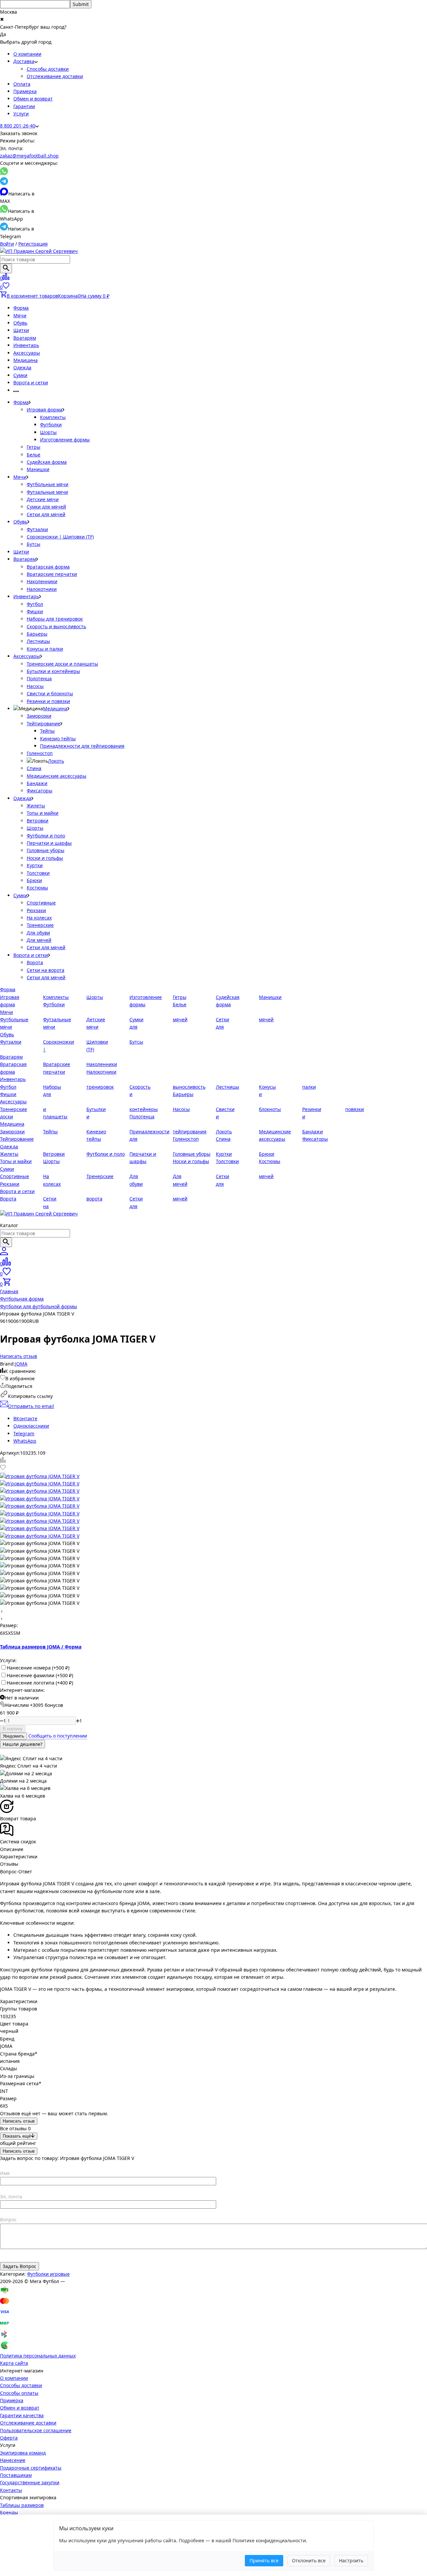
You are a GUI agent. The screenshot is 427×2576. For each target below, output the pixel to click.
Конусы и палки (45, 649)
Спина (34, 768)
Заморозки (39, 716)
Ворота (35, 962)
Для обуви (38, 933)
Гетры (34, 447)
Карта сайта (14, 2363)
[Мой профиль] (4, 1253)
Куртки (35, 865)
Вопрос (8, 2220)
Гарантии (24, 106)
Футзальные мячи (47, 492)
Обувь (20, 323)
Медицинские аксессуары (57, 776)
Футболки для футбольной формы (39, 1306)
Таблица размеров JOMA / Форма (41, 1647)
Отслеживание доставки (55, 76)
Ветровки (38, 821)
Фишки (35, 611)
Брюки (34, 880)
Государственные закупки (30, 2482)
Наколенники (42, 581)
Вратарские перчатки (52, 574)
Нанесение (13, 2460)
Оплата (22, 84)
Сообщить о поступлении (58, 1736)
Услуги (21, 114)
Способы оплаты (19, 2393)
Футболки (51, 425)
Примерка (25, 91)
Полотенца (39, 678)
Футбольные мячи (48, 484)
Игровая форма (45, 410)
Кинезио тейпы (58, 739)
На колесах (39, 918)
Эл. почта (11, 2196)
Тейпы (47, 731)
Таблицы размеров (22, 2505)
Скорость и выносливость (56, 626)
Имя (5, 2173)
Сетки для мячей (46, 514)
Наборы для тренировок (55, 619)
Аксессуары (27, 353)
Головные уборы (46, 850)
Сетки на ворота (46, 970)
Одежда (22, 367)
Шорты (48, 432)
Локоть (56, 761)
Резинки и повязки (48, 701)
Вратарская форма (48, 567)
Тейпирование (44, 723)
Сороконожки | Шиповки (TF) (60, 537)
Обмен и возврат (33, 99)
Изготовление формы (65, 440)
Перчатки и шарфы (49, 843)
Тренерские (40, 925)
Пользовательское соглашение (36, 2430)
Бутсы (34, 544)
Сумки (20, 375)
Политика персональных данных (38, 2356)
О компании (27, 54)
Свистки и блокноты (50, 693)
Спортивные (41, 903)
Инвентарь (26, 345)
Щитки (21, 330)
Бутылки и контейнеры (53, 671)
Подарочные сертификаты (31, 2468)
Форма (21, 308)
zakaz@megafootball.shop (29, 156)
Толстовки (38, 873)
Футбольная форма (22, 1299)
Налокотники (42, 589)
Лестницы (38, 641)
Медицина (26, 360)
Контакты (11, 2490)
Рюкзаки (36, 910)
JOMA (21, 1364)
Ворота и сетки (31, 383)
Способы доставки (48, 69)
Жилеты (36, 806)
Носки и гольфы (45, 858)
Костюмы (37, 888)
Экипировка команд (23, 2453)
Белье (34, 455)
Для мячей (39, 940)
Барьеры (37, 634)
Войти (7, 244)
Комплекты (53, 417)
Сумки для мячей (46, 507)
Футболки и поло (46, 836)
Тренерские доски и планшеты (62, 664)
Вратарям (25, 338)
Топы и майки (43, 813)
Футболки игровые (48, 2274)
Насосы (35, 686)
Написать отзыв (19, 2121)
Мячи (20, 315)
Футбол (35, 604)
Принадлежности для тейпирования (82, 746)
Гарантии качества (22, 2415)
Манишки (38, 469)
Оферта (9, 2438)
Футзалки (37, 529)
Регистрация (33, 244)
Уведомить (14, 1736)
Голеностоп (40, 753)
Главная (9, 1291)
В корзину (13, 1729)
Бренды (9, 2512)
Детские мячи (43, 499)
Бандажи (37, 783)
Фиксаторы (40, 791)
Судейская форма (47, 462)
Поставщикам (16, 2475)
